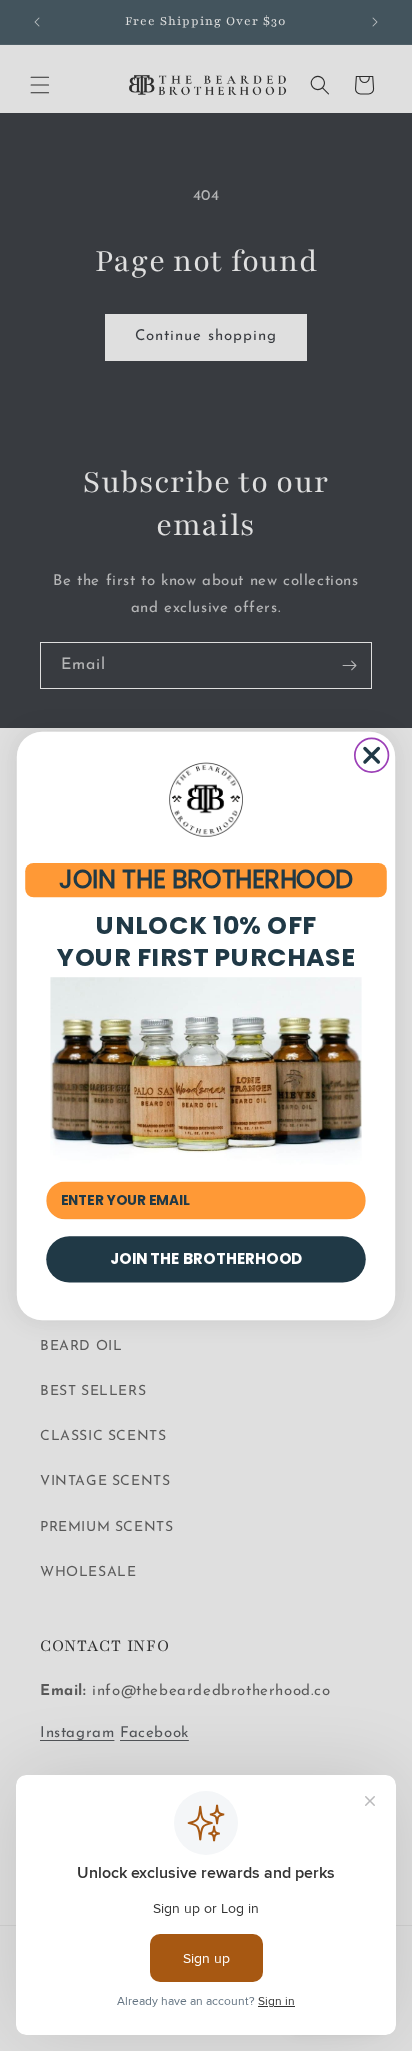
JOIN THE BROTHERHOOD (205, 879)
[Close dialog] (372, 755)
